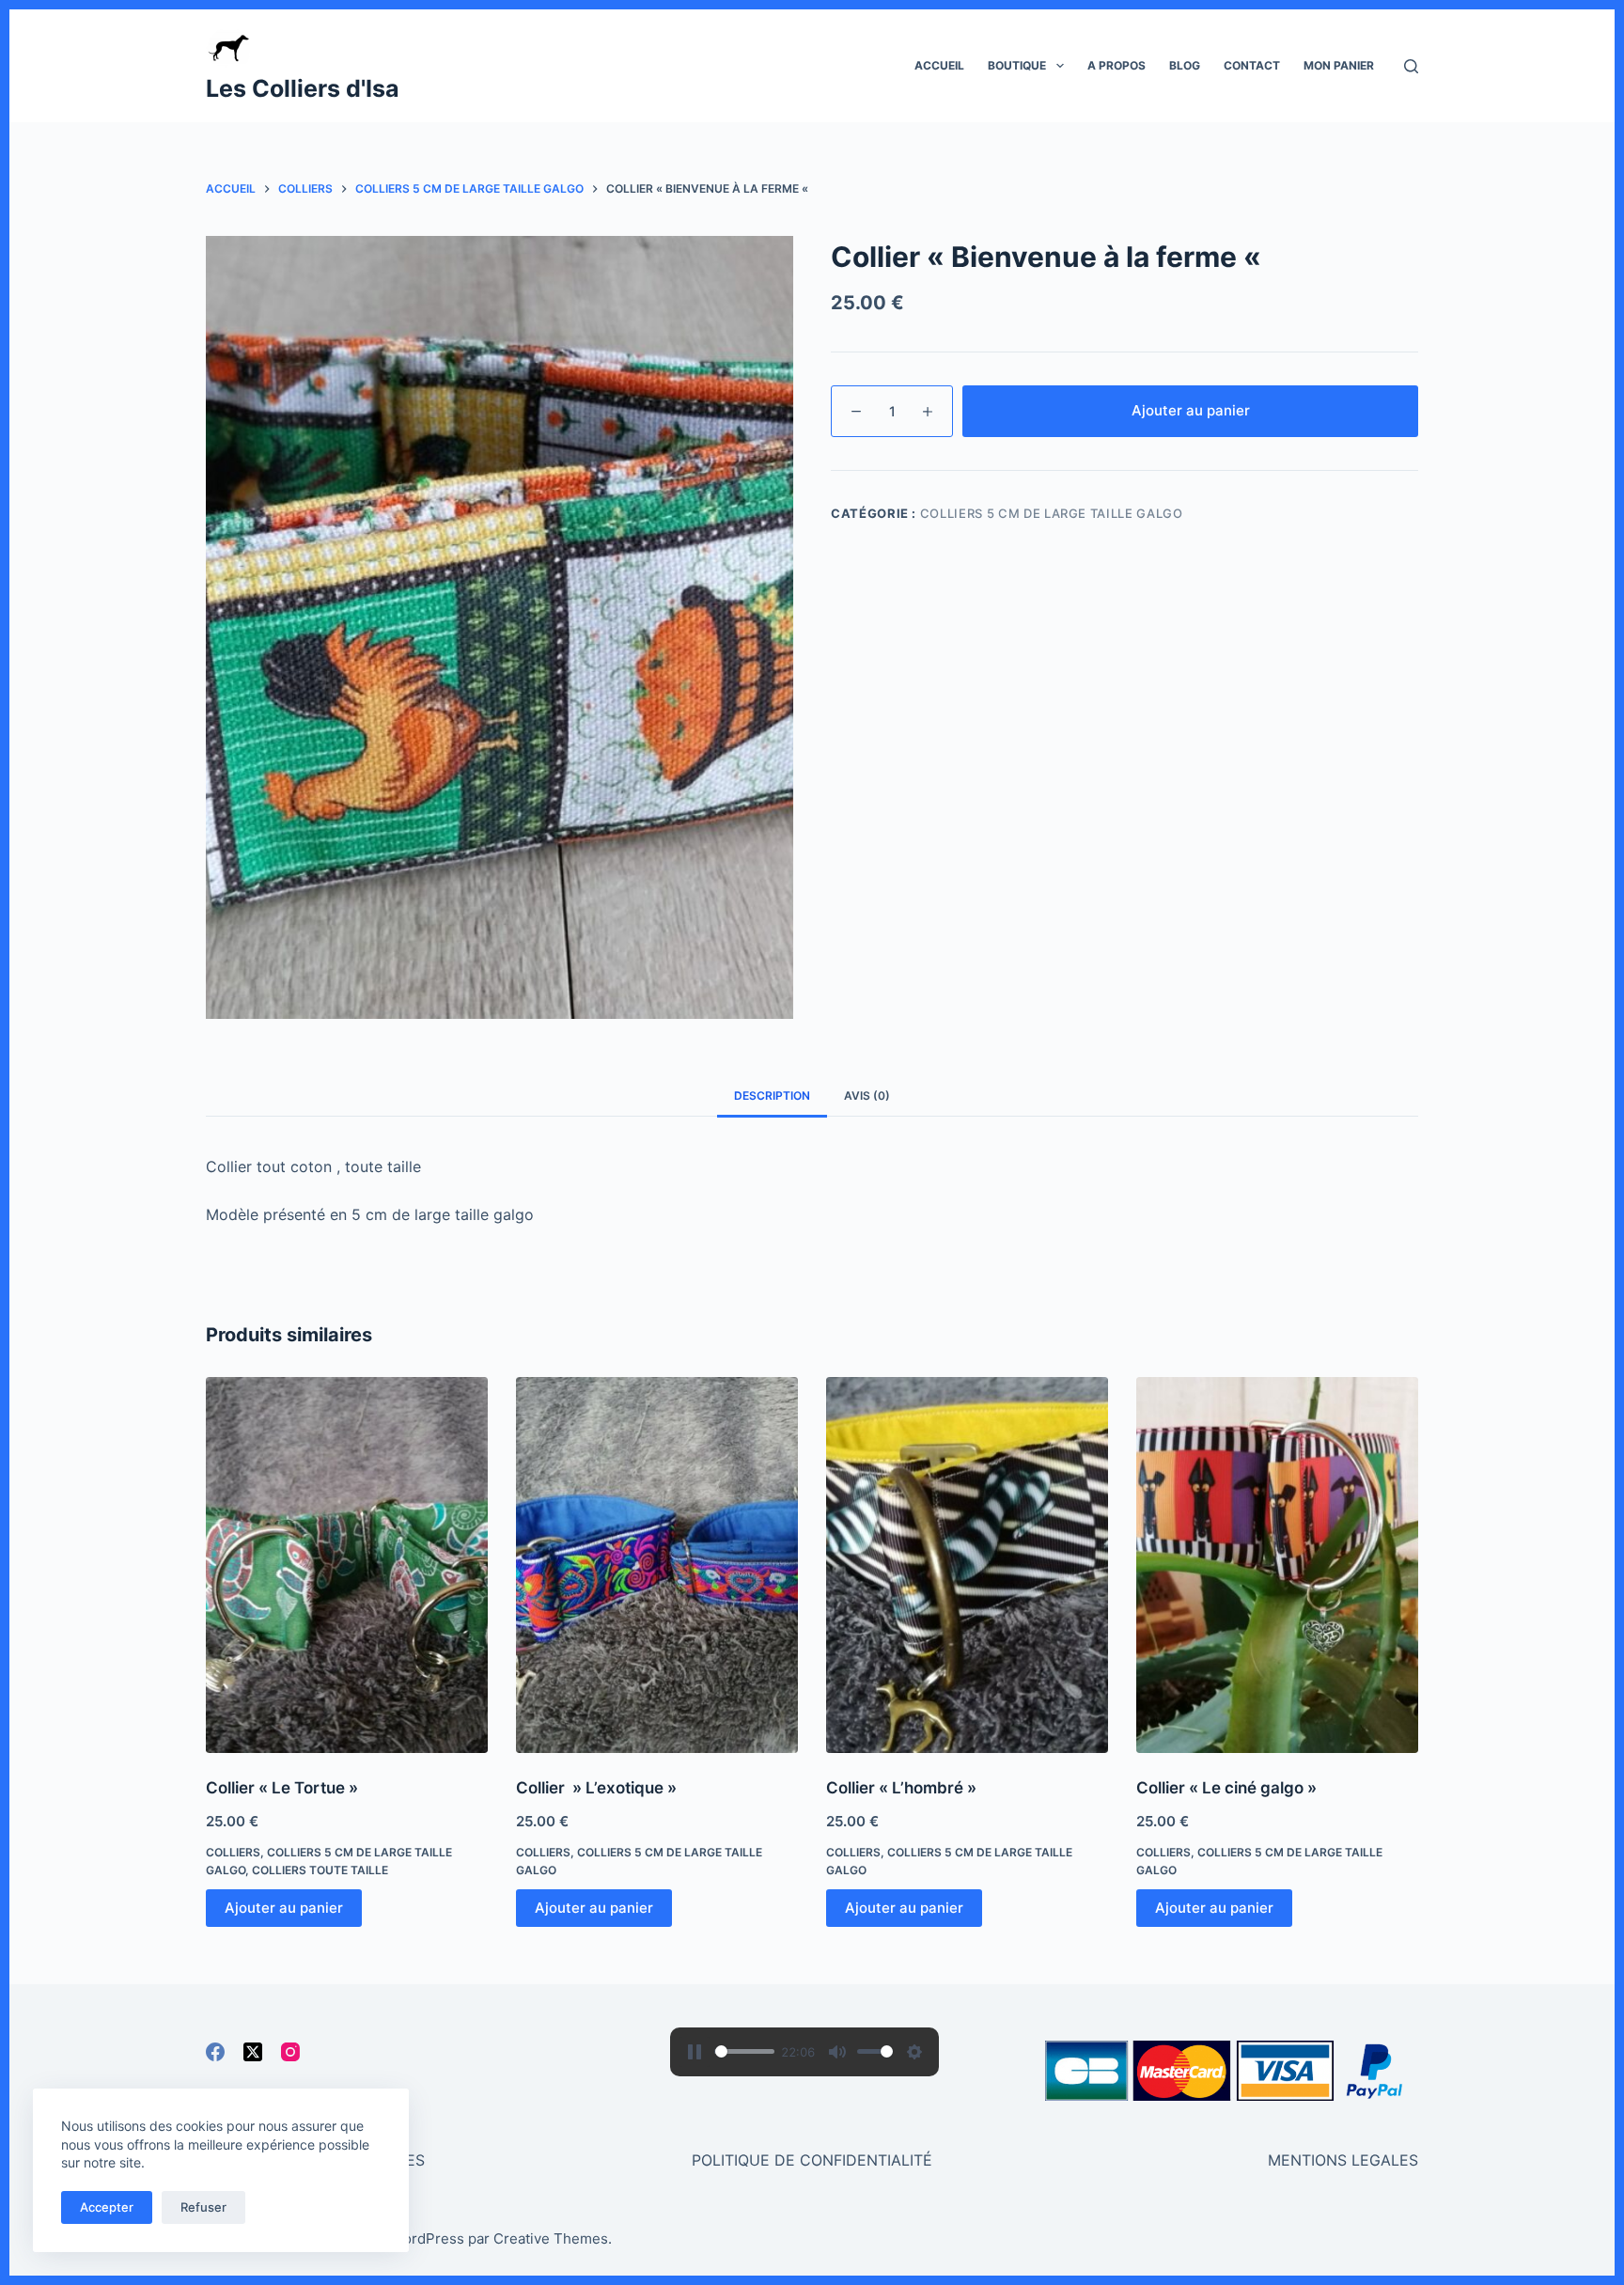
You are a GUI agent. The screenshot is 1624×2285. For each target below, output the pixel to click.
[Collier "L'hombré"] (967, 1565)
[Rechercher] (1411, 66)
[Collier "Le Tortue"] (347, 1565)
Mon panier (1339, 65)
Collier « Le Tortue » (282, 1788)
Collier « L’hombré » (901, 1788)
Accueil (939, 65)
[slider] (744, 2051)
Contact (1252, 65)
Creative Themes (551, 2238)
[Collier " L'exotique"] (657, 1565)
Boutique (1017, 65)
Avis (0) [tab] (867, 1096)
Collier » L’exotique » (596, 1788)
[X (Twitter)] (253, 2052)
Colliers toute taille (320, 1870)
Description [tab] (772, 1096)
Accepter (107, 2207)
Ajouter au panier (1191, 410)
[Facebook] (215, 2052)
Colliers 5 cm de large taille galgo (1052, 513)
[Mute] (837, 2052)
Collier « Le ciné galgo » (1226, 1788)
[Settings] (914, 2052)
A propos (1116, 65)
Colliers (233, 1852)
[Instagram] (290, 2052)
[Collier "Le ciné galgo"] (1277, 1565)
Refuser (203, 2207)
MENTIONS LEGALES (1343, 2160)
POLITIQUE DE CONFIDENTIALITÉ (812, 2160)
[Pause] (695, 2052)
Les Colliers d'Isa (303, 88)
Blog (1185, 65)
